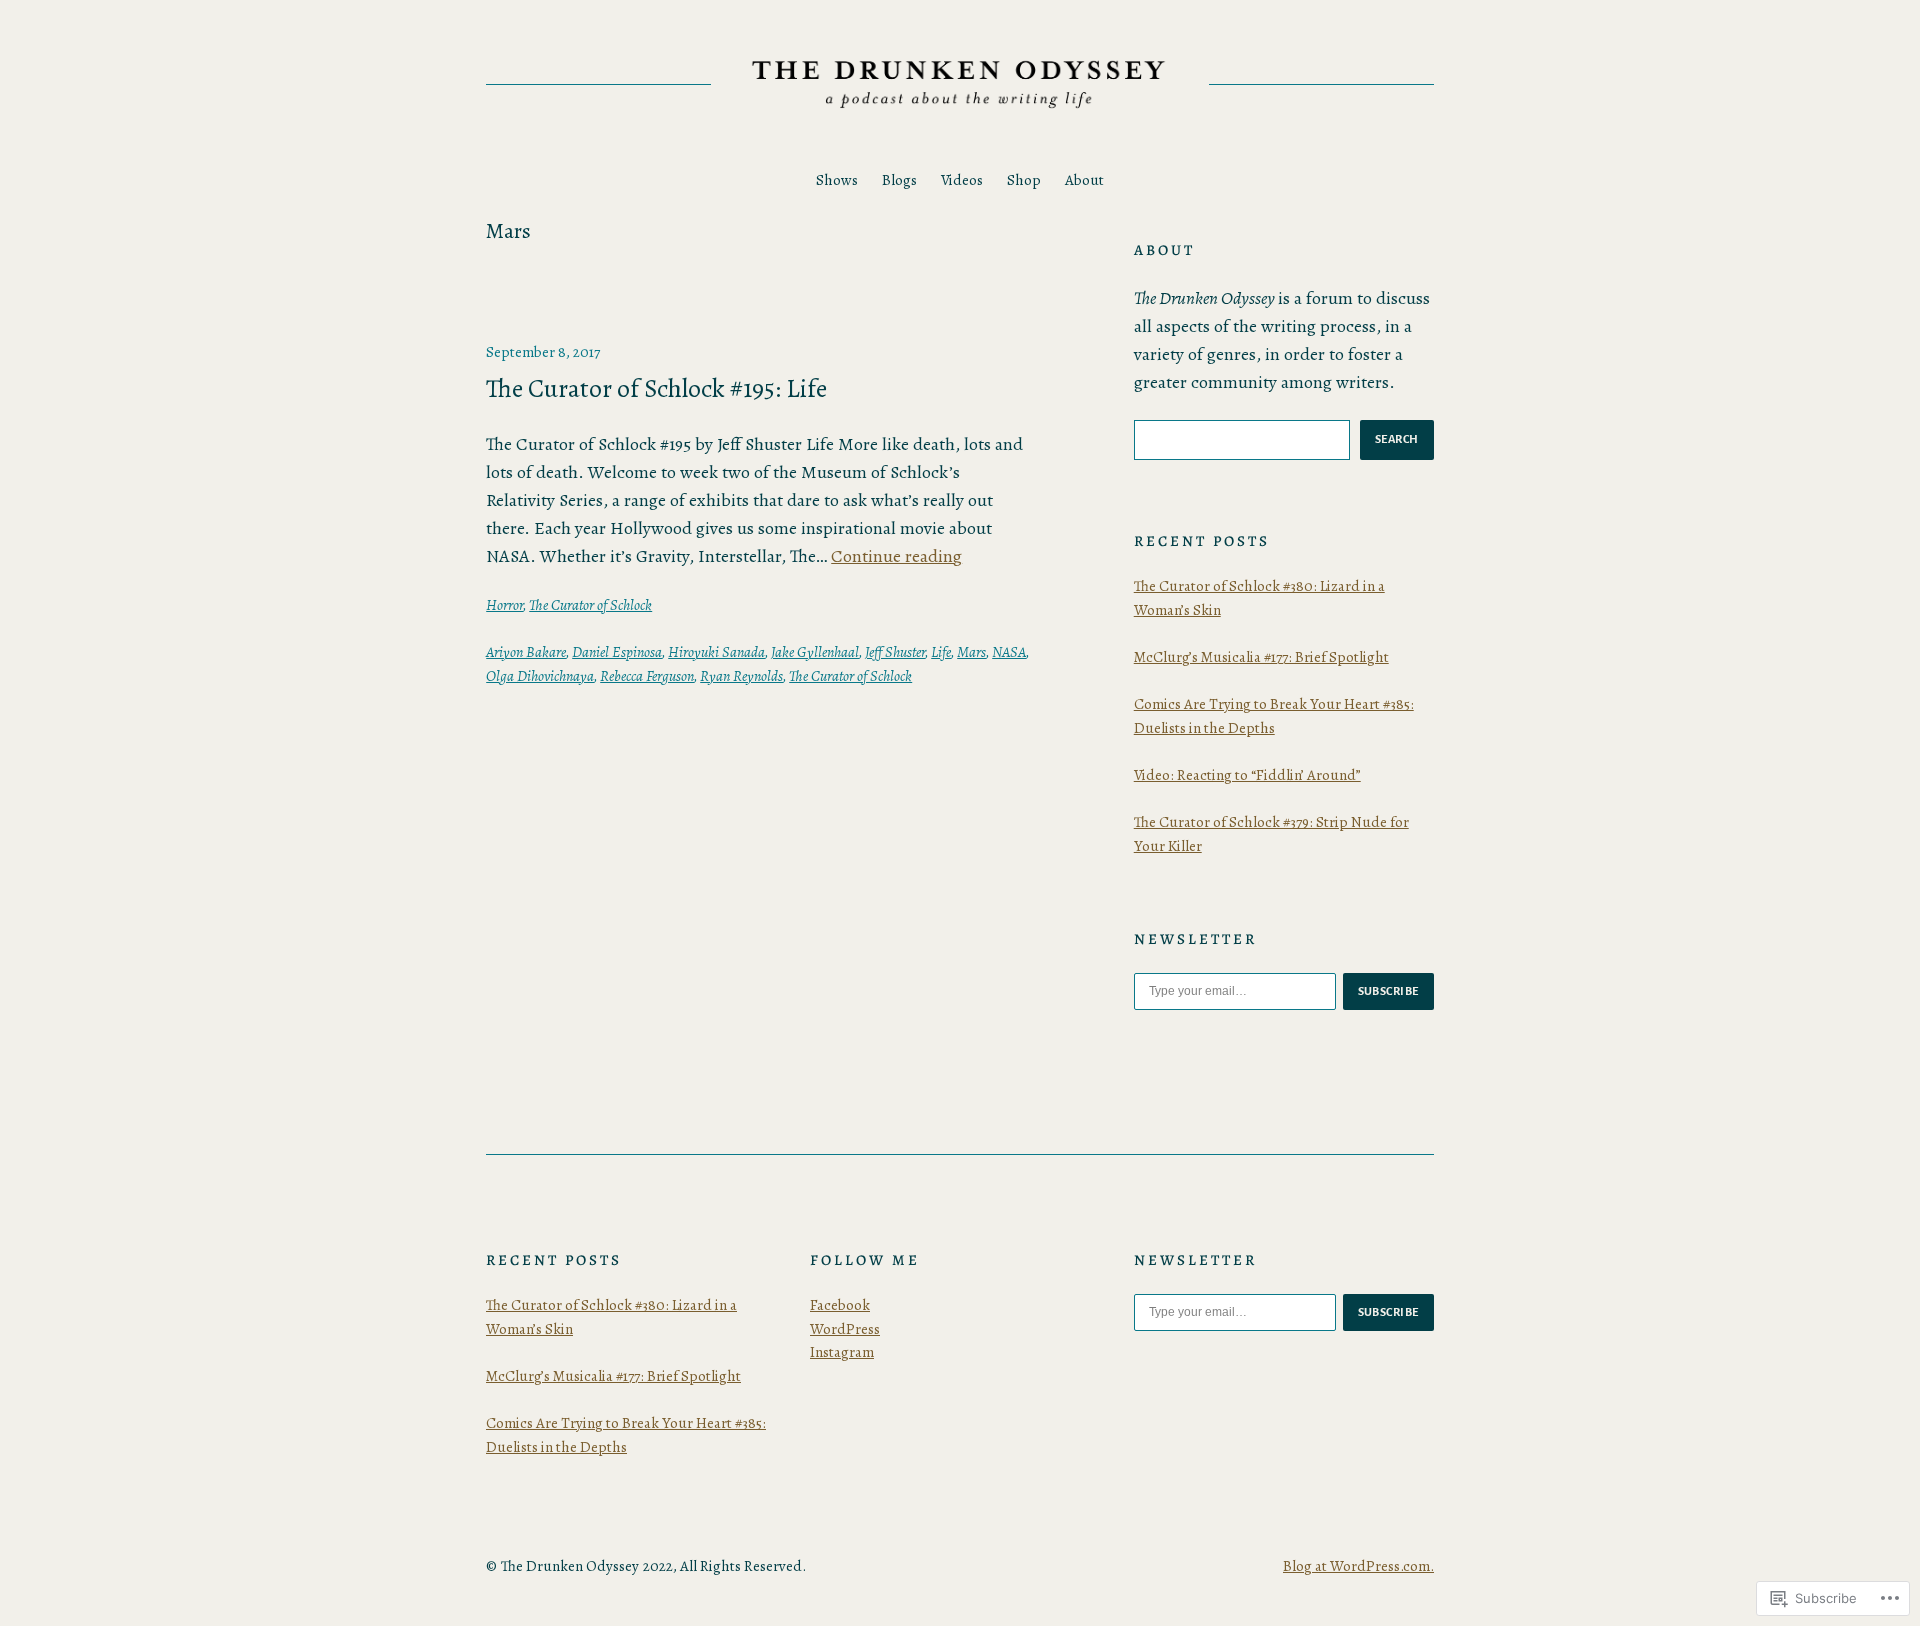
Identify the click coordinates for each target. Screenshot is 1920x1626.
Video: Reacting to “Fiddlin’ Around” (1247, 775)
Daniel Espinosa (617, 652)
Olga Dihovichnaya (540, 676)
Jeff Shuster (895, 652)
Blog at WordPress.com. (1358, 1566)
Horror (504, 605)
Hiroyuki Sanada (716, 652)
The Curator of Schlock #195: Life (656, 389)
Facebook (840, 1305)
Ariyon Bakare (526, 652)
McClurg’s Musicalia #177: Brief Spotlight (1261, 657)
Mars (971, 652)
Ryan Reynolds (741, 676)
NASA (1009, 652)
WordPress (845, 1329)
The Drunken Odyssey (570, 1566)
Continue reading (896, 556)
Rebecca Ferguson (647, 676)
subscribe (1389, 991)
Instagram (842, 1352)
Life (941, 652)
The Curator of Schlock (590, 605)
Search (1397, 439)
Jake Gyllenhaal (815, 652)
